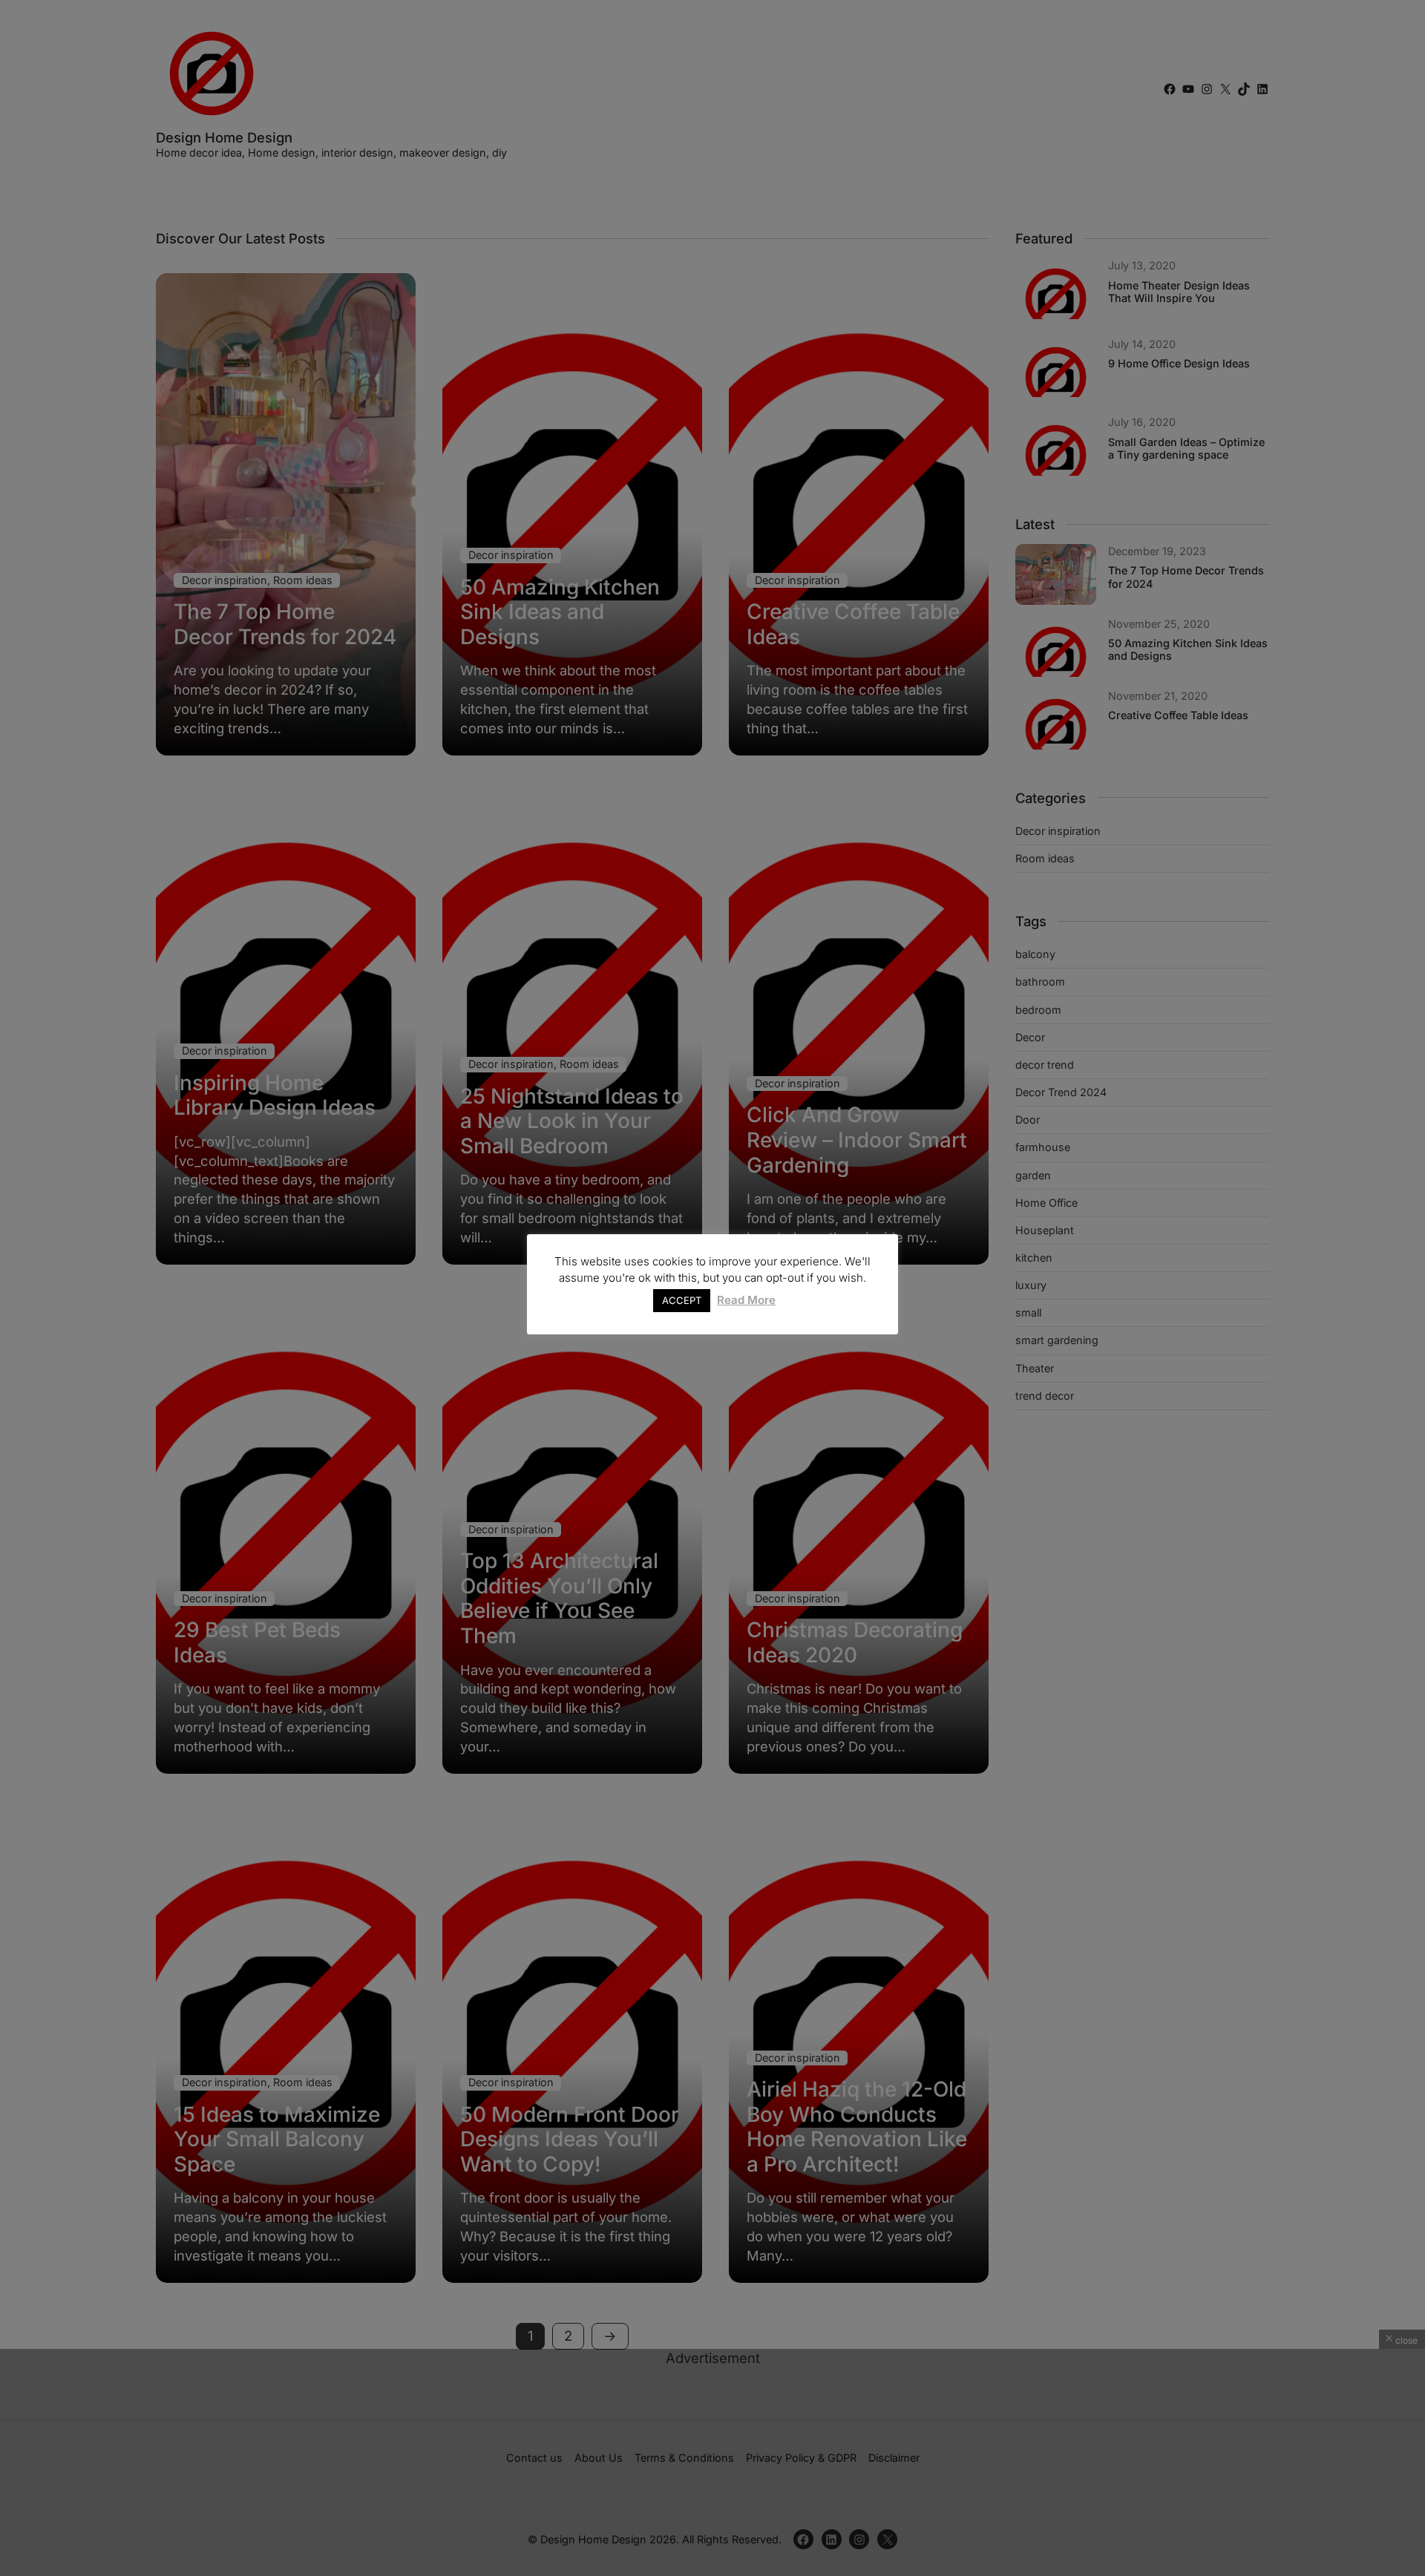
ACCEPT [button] (682, 1300)
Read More (746, 1300)
